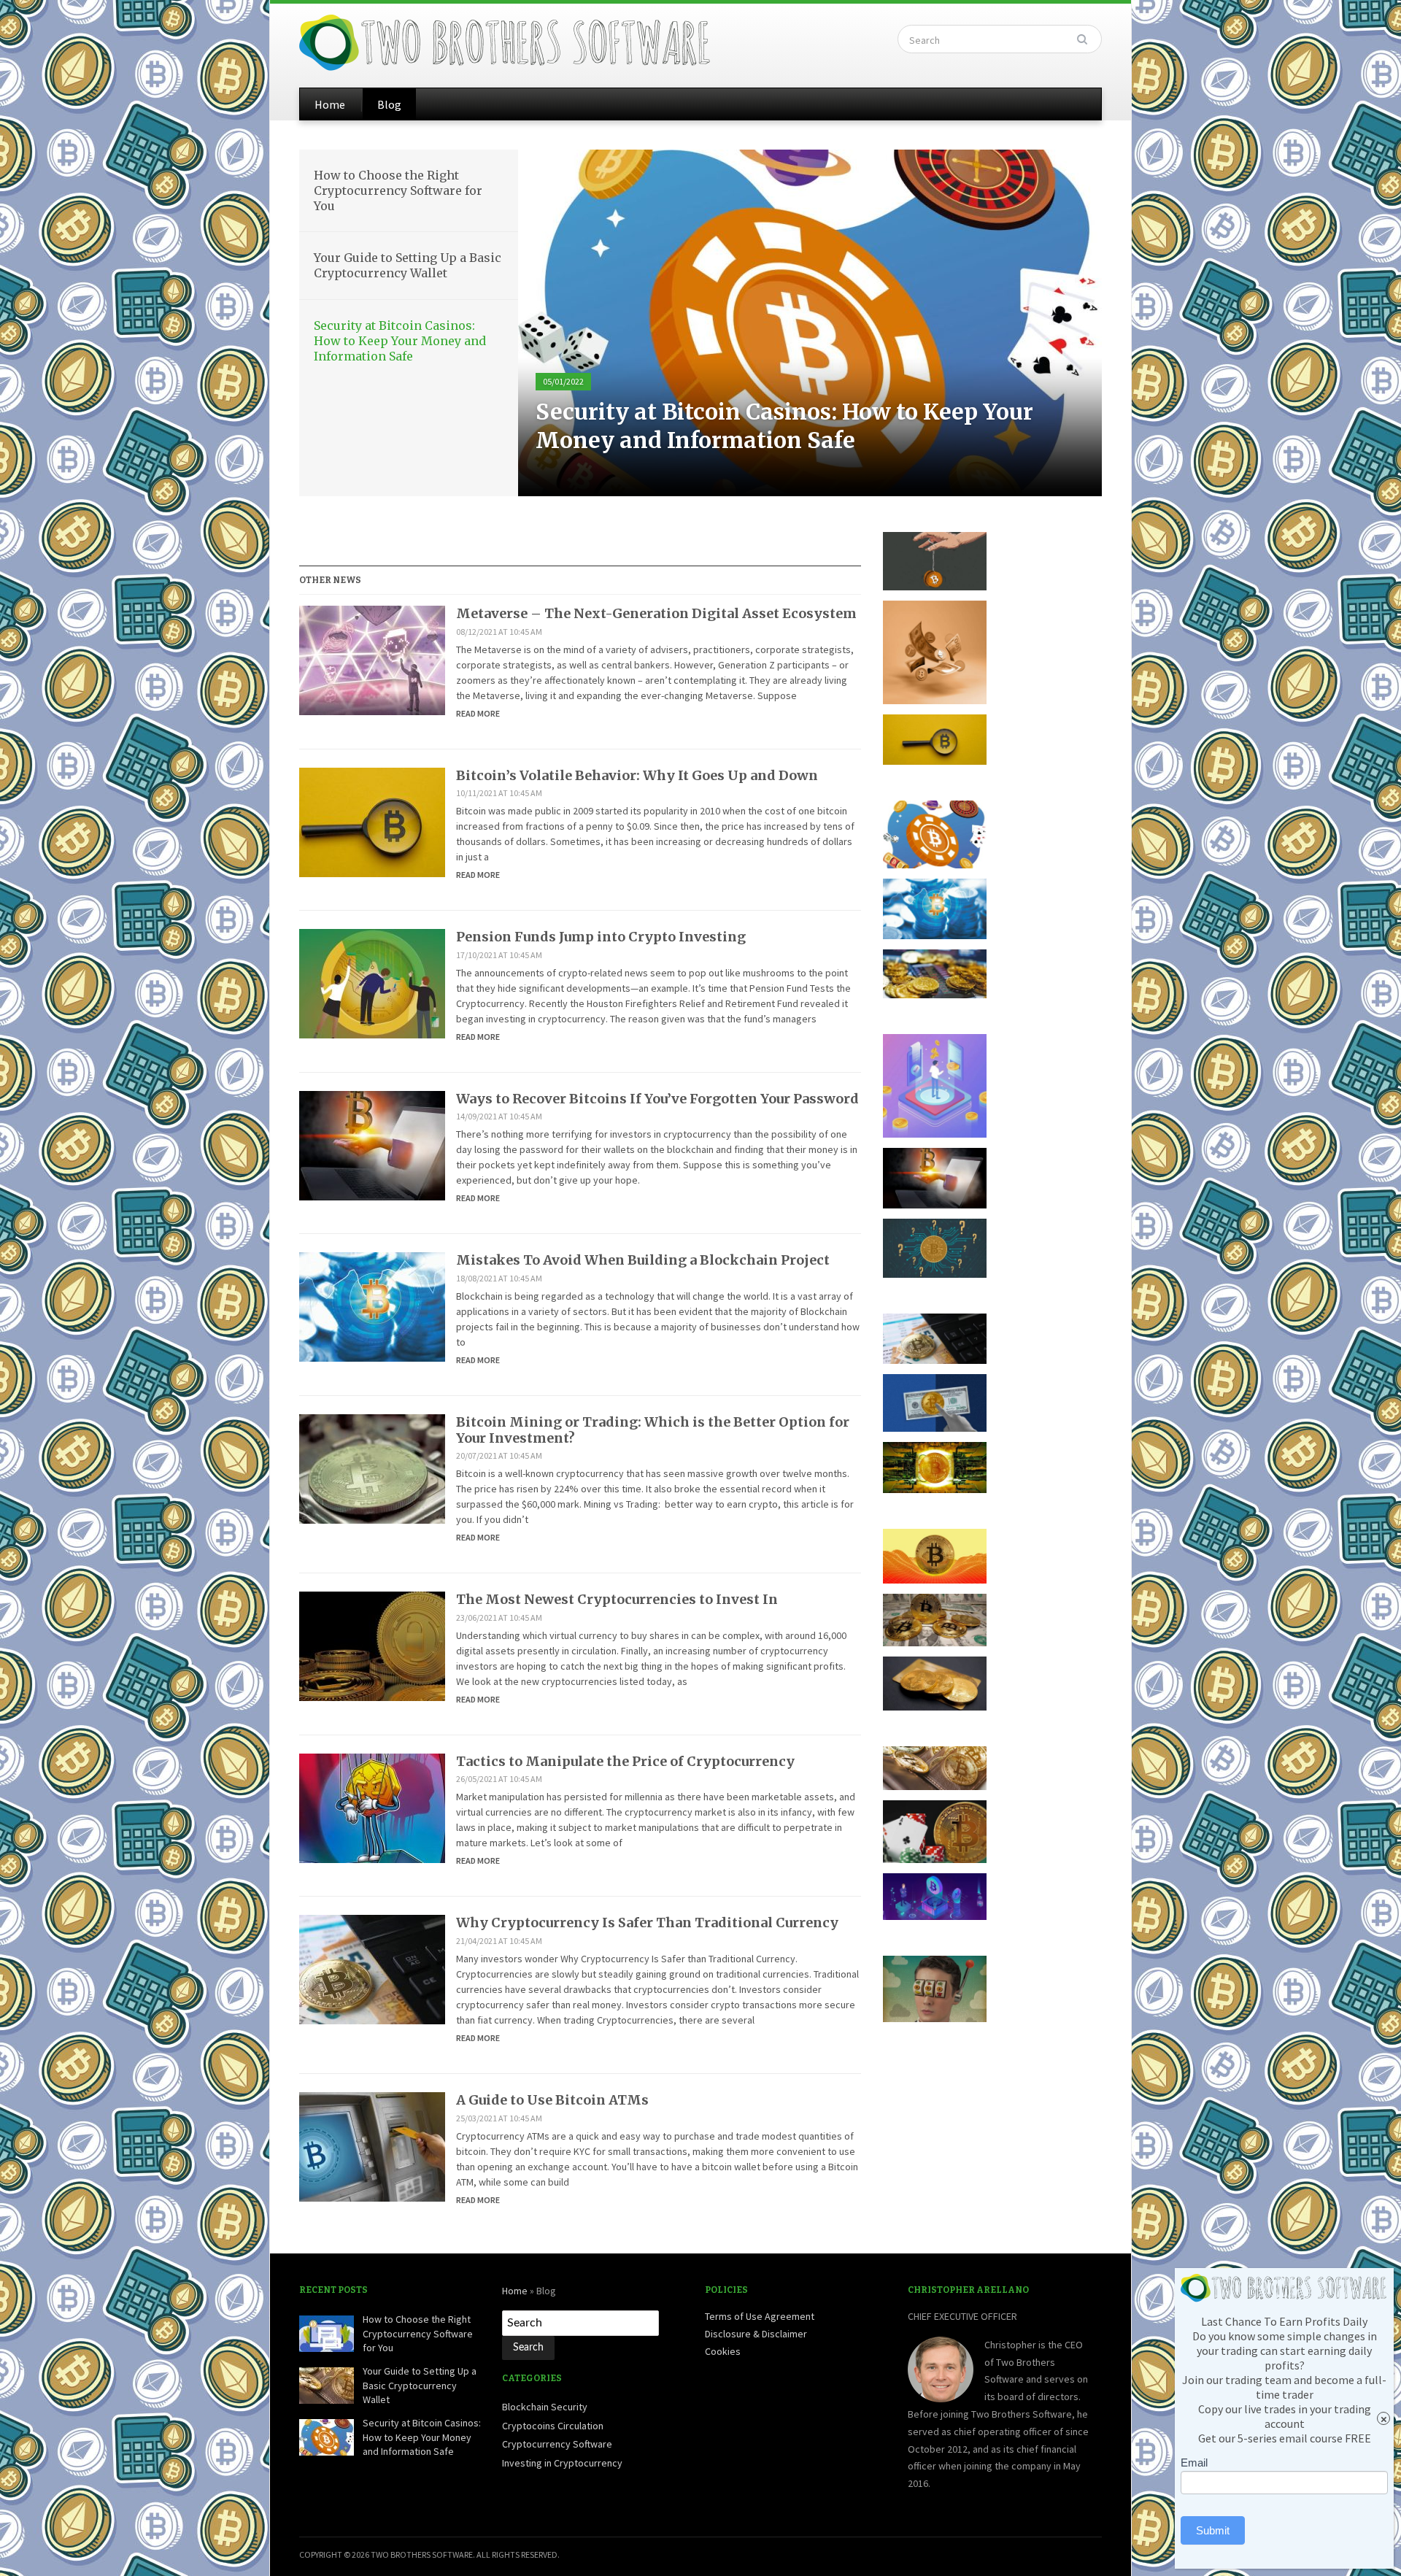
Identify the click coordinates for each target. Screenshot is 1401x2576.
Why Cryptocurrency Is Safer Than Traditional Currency (647, 1923)
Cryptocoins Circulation (553, 2426)
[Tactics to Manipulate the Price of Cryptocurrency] (372, 1807)
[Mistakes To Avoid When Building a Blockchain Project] (372, 1306)
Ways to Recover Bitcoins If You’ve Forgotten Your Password (657, 1099)
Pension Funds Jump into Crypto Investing (601, 937)
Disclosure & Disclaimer (756, 2334)
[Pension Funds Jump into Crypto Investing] (372, 983)
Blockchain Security (545, 2407)
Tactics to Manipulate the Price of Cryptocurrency (625, 1761)
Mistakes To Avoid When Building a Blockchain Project (643, 1260)
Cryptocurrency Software (557, 2444)
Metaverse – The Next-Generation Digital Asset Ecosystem (656, 613)
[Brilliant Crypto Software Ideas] (506, 41)
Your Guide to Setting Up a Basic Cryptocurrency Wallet (408, 265)
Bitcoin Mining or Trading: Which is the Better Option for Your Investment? (653, 1430)
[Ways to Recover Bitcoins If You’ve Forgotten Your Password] (372, 1144)
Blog (389, 104)
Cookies (723, 2351)
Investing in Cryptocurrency (562, 2463)
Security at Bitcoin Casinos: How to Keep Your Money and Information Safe (400, 341)
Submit (1213, 2530)
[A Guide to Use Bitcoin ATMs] (372, 2145)
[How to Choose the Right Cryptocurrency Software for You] (810, 322)
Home (330, 104)
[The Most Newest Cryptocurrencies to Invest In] (372, 1646)
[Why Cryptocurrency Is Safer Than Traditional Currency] (372, 1969)
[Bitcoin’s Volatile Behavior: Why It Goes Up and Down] (372, 821)
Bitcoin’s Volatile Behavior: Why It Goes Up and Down (637, 775)
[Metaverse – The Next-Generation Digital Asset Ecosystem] (372, 659)
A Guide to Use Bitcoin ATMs (552, 2100)
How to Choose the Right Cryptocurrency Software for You (398, 190)
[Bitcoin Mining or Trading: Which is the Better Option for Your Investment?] (372, 1468)
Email (1194, 2463)
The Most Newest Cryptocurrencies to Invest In (617, 1599)
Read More (478, 713)
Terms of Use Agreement (760, 2316)
